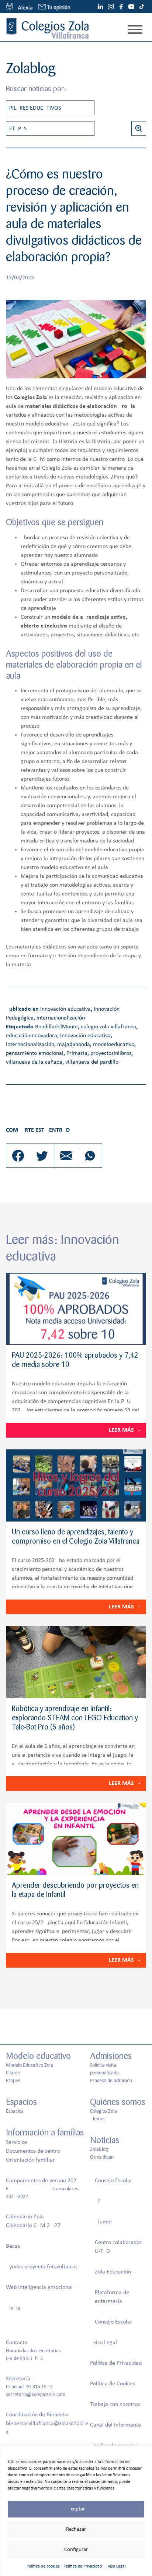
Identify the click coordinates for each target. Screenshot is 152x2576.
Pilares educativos (35, 108)
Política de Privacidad (83, 2566)
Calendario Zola (25, 2217)
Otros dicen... (104, 2157)
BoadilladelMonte (56, 1027)
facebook (121, 7)
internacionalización (61, 1018)
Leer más (121, 1430)
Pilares (13, 2073)
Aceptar (76, 2509)
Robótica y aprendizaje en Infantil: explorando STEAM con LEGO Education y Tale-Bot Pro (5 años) (75, 1718)
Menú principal (135, 29)
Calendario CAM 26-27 (33, 2226)
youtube (131, 7)
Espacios (15, 2111)
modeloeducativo (114, 1045)
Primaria (77, 1053)
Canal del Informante (115, 2425)
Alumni (97, 2119)
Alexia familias (19, 7)
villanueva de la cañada (34, 1062)
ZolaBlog (99, 2150)
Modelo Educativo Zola (30, 2065)
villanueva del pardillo (92, 1062)
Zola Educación (113, 2272)
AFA (99, 2201)
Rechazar (76, 2529)
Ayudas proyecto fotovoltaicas (42, 2267)
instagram (111, 7)
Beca (12, 2246)
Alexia (13, 2308)
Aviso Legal (116, 2566)
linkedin (100, 7)
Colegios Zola (103, 2111)
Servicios (16, 2142)
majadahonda (74, 1045)
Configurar (76, 2550)
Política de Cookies (113, 2384)
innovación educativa (65, 1009)
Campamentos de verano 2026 (43, 2181)
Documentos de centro (33, 2151)
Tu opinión (59, 8)
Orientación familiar (30, 2160)
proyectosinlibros (111, 1053)
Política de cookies (43, 2566)
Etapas (18, 129)
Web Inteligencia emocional (39, 2287)
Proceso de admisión (111, 2081)
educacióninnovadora (32, 1036)
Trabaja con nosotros (115, 2404)
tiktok (142, 7)
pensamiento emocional (35, 1053)
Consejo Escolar (114, 2181)
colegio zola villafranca (108, 1027)
